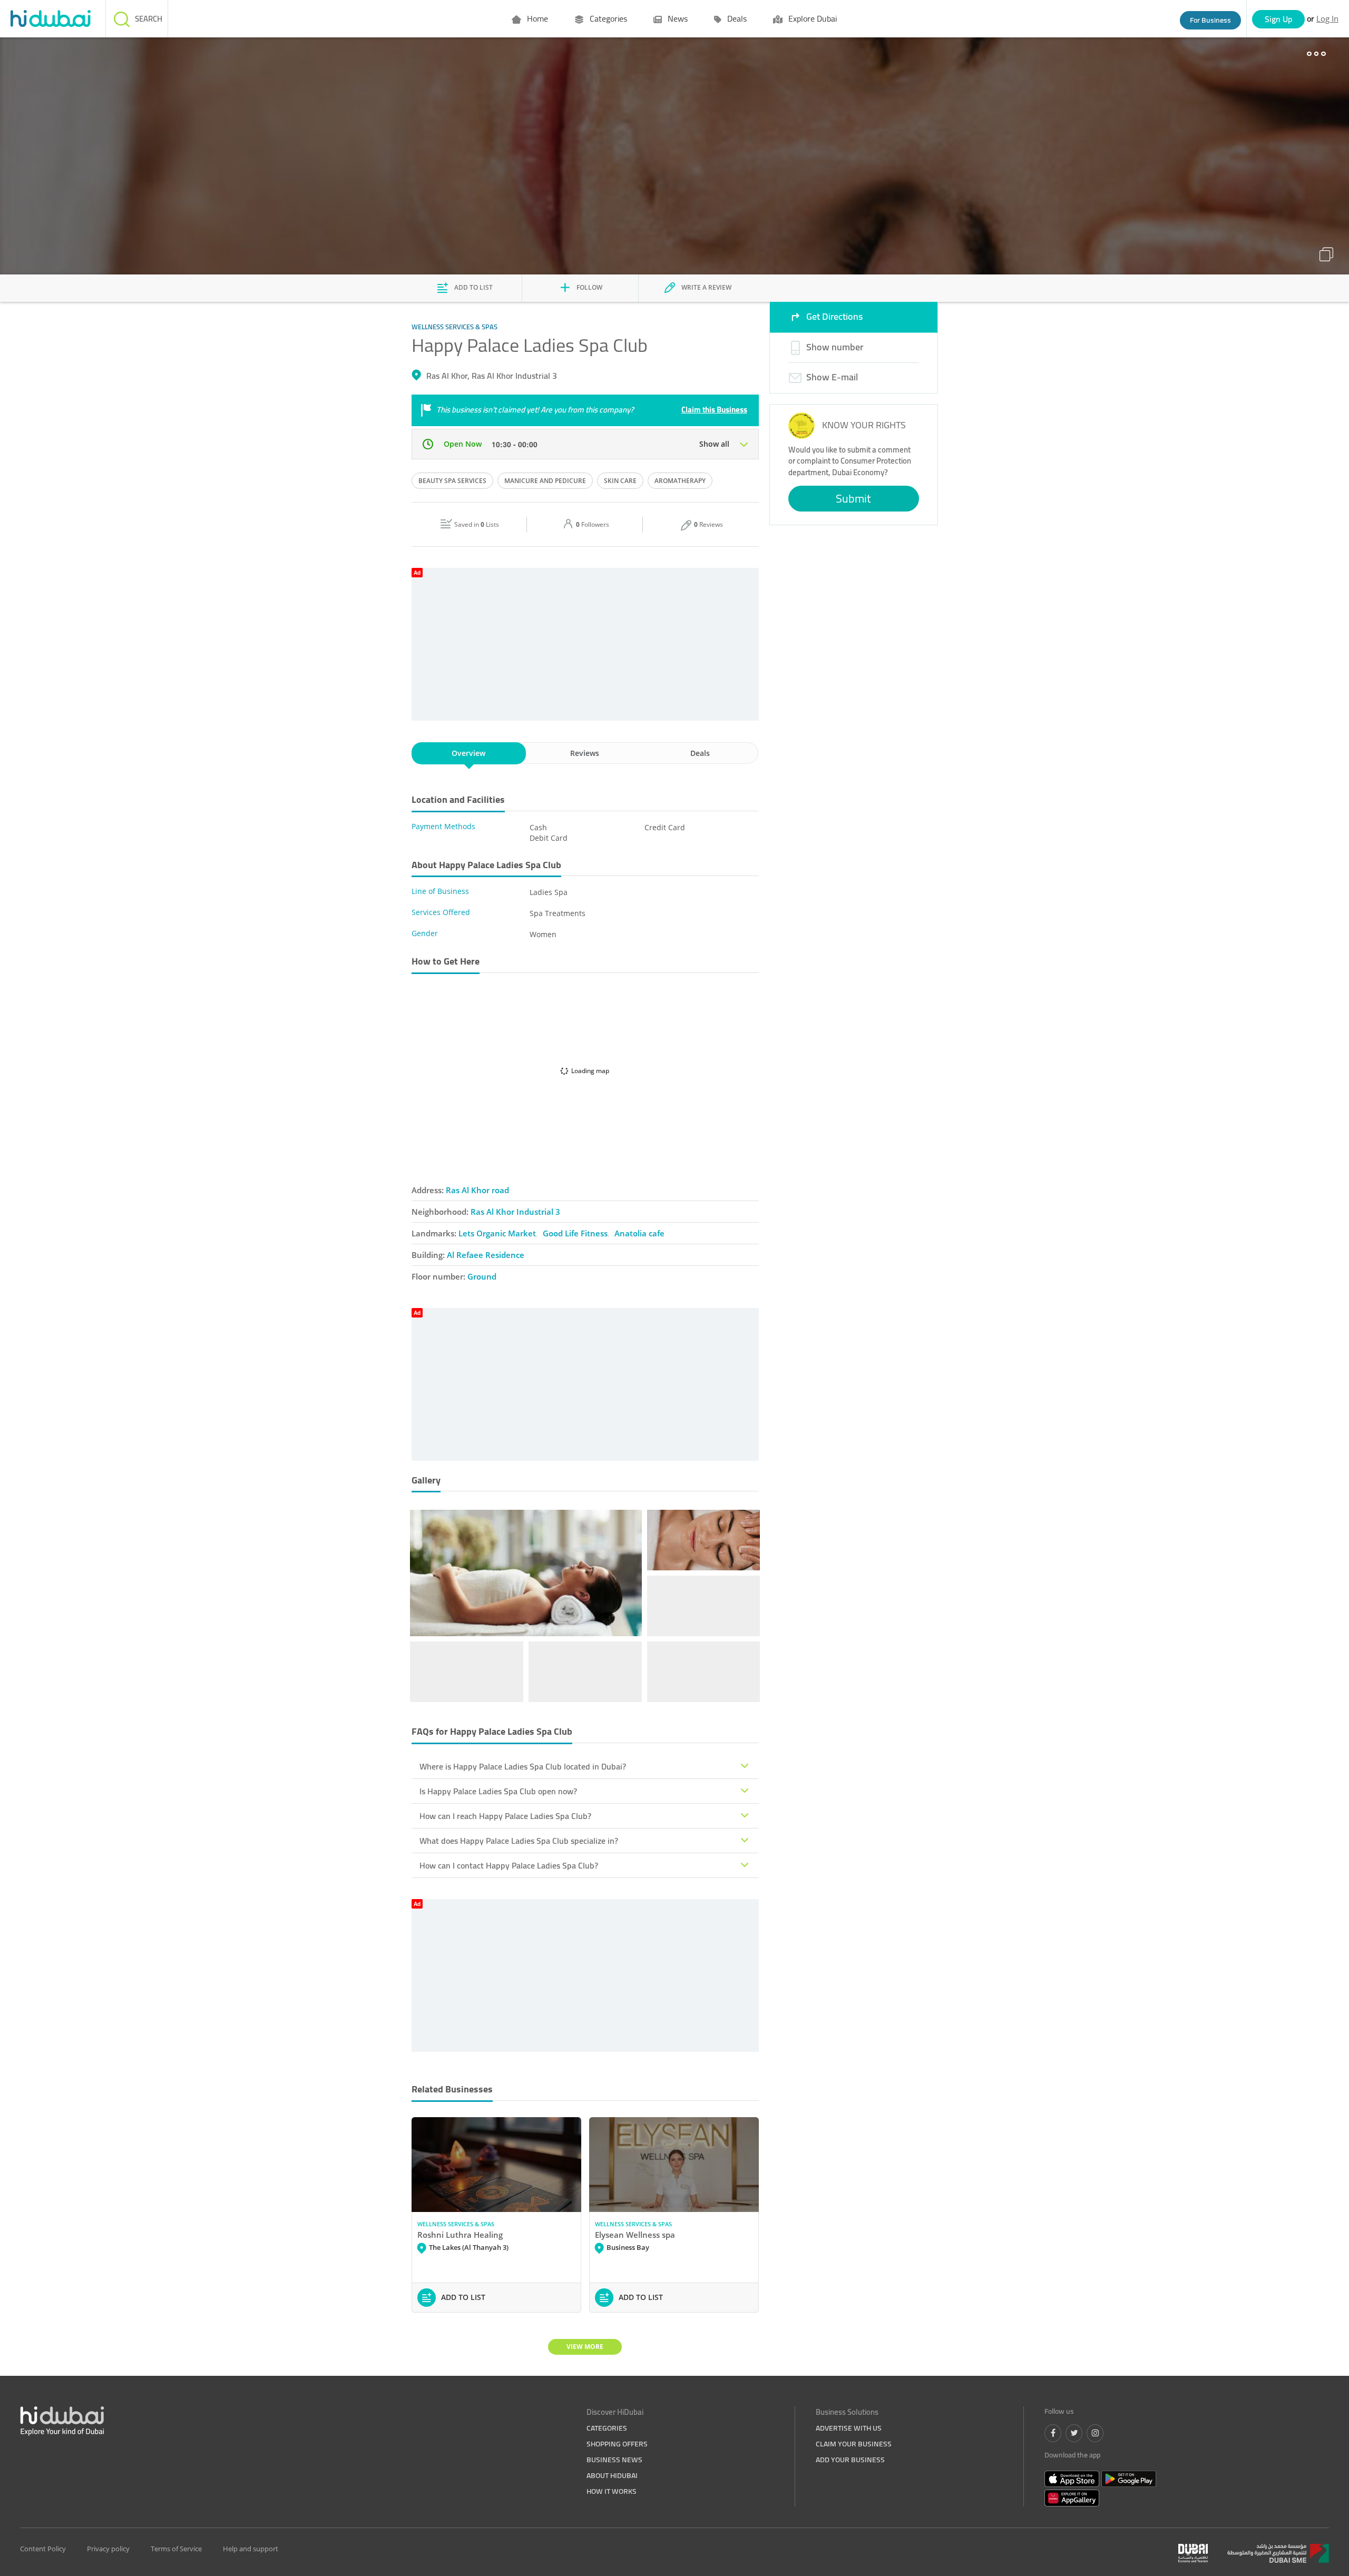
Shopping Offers (617, 2444)
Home (536, 18)
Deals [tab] (700, 753)
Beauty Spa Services (452, 481)
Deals (736, 18)
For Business (1210, 20)
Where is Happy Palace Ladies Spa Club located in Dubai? (523, 1766)
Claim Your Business (854, 2444)
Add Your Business (850, 2460)
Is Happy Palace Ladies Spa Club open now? (498, 1791)
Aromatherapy (680, 481)
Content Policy (43, 2549)
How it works (612, 2491)
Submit (853, 498)
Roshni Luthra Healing (460, 2235)
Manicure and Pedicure (545, 481)
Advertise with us (849, 2428)
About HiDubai (612, 2475)
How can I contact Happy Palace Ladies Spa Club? (509, 1865)
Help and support (251, 2549)
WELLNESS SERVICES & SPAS (456, 2224)
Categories (607, 18)
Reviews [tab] (585, 753)
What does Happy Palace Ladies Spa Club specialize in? (519, 1841)
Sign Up (1279, 19)
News (677, 18)
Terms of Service (176, 2549)
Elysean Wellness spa (635, 2235)
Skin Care (620, 481)
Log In (1327, 18)
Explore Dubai (812, 18)
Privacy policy (108, 2549)
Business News (614, 2460)
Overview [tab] (468, 753)
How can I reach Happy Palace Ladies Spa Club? (505, 1816)
